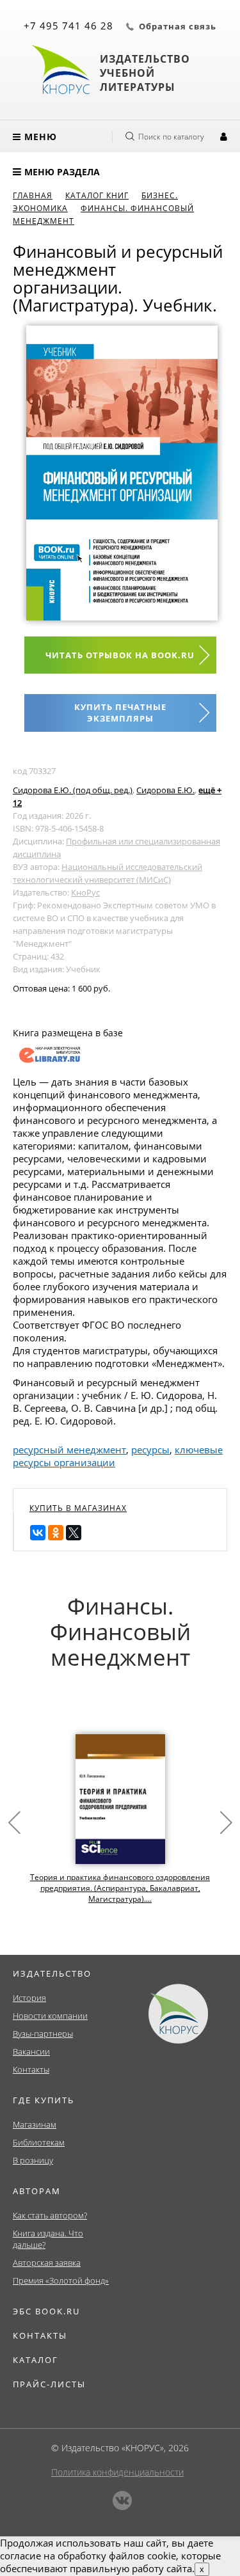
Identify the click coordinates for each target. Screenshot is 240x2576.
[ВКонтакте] (38, 1533)
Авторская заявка (47, 2263)
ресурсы (150, 1450)
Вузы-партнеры (43, 2034)
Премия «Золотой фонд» (61, 2280)
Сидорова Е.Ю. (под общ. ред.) (73, 790)
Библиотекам (39, 2142)
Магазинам (35, 2124)
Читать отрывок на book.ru (120, 655)
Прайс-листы (49, 2384)
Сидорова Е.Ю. (165, 790)
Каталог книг (97, 195)
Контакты (31, 2069)
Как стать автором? (50, 2215)
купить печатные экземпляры (120, 713)
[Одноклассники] (56, 1533)
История (29, 1998)
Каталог (36, 2360)
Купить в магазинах (78, 1508)
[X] (74, 1533)
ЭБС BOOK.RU (46, 2311)
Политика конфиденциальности (117, 2472)
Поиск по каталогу (171, 137)
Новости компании (50, 2016)
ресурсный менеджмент (69, 1450)
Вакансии (31, 2051)
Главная (33, 195)
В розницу (33, 2160)
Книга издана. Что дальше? (48, 2239)
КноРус (85, 892)
